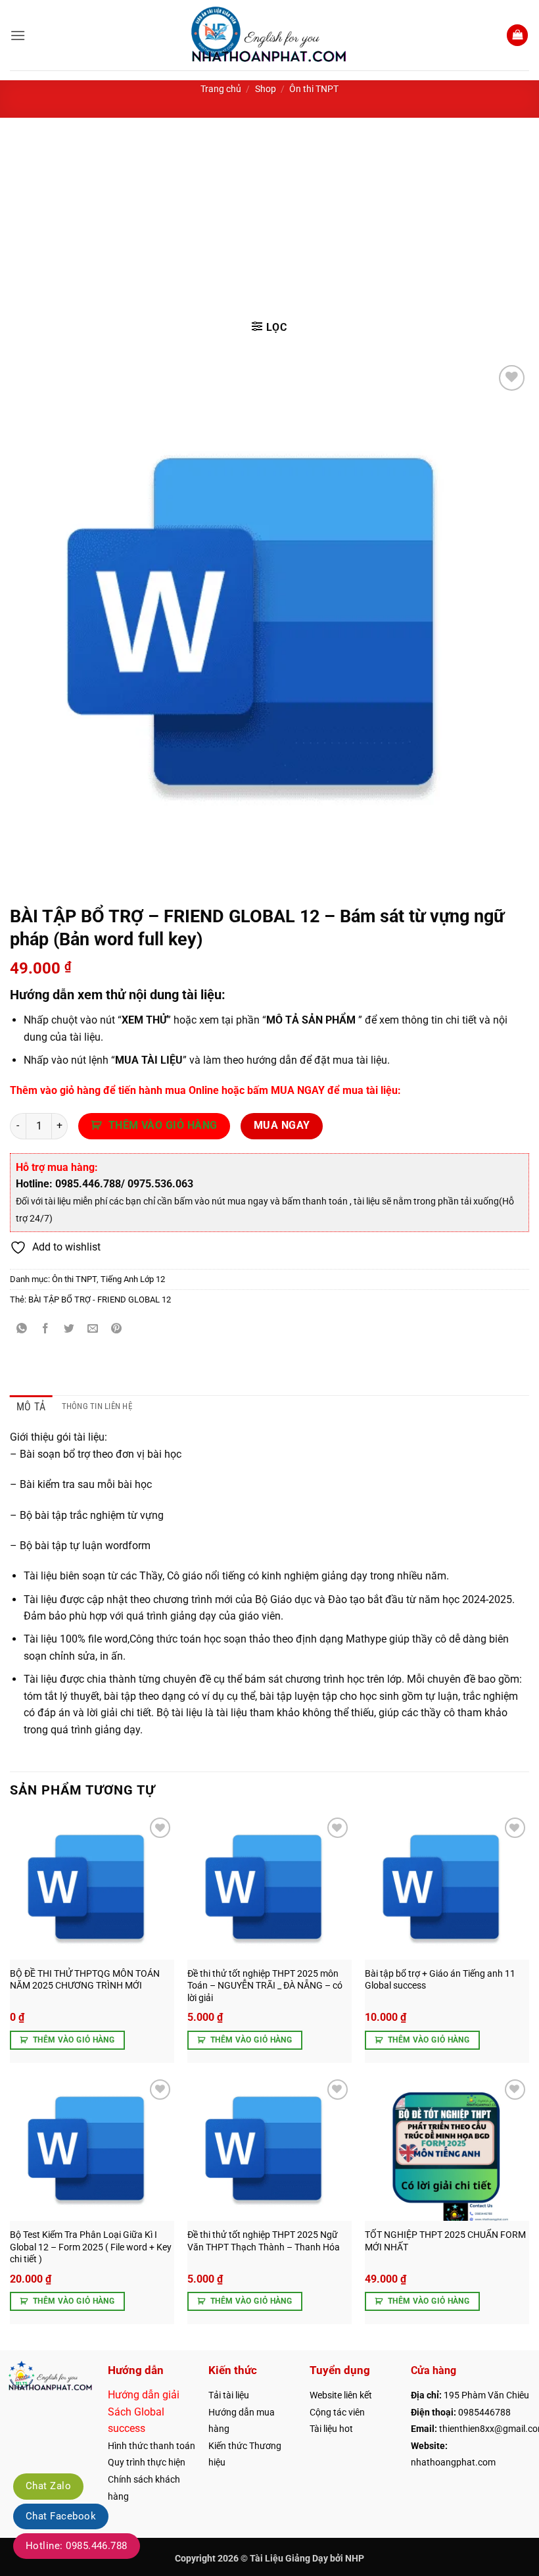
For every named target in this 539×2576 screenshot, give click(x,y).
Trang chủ (221, 89)
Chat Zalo (48, 2486)
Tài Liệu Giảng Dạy (289, 2559)
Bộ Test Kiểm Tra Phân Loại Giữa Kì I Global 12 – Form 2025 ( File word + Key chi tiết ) (91, 2247)
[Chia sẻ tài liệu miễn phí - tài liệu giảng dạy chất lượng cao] (270, 35)
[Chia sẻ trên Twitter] (69, 1329)
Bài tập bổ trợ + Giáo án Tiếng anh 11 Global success (440, 1980)
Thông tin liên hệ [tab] (97, 1406)
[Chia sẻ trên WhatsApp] (22, 1329)
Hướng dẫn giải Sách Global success (144, 2412)
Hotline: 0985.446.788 (77, 2546)
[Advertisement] (269, 216)
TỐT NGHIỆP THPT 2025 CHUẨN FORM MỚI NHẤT (445, 2241)
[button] (18, 35)
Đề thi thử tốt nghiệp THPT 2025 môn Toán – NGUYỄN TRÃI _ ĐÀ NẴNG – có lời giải (265, 1986)
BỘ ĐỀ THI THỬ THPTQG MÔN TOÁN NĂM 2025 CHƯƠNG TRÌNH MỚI (85, 1980)
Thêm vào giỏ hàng (163, 1126)
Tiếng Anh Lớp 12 (133, 1279)
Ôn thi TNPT (314, 89)
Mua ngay (282, 1126)
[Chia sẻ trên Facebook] (46, 1329)
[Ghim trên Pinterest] (117, 1329)
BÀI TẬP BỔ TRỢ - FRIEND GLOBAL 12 (100, 1300)
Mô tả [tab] (31, 1407)
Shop (266, 89)
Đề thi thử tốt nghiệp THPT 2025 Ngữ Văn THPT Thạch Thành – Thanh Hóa (264, 2241)
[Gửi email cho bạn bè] (93, 1329)
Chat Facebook (61, 2516)
